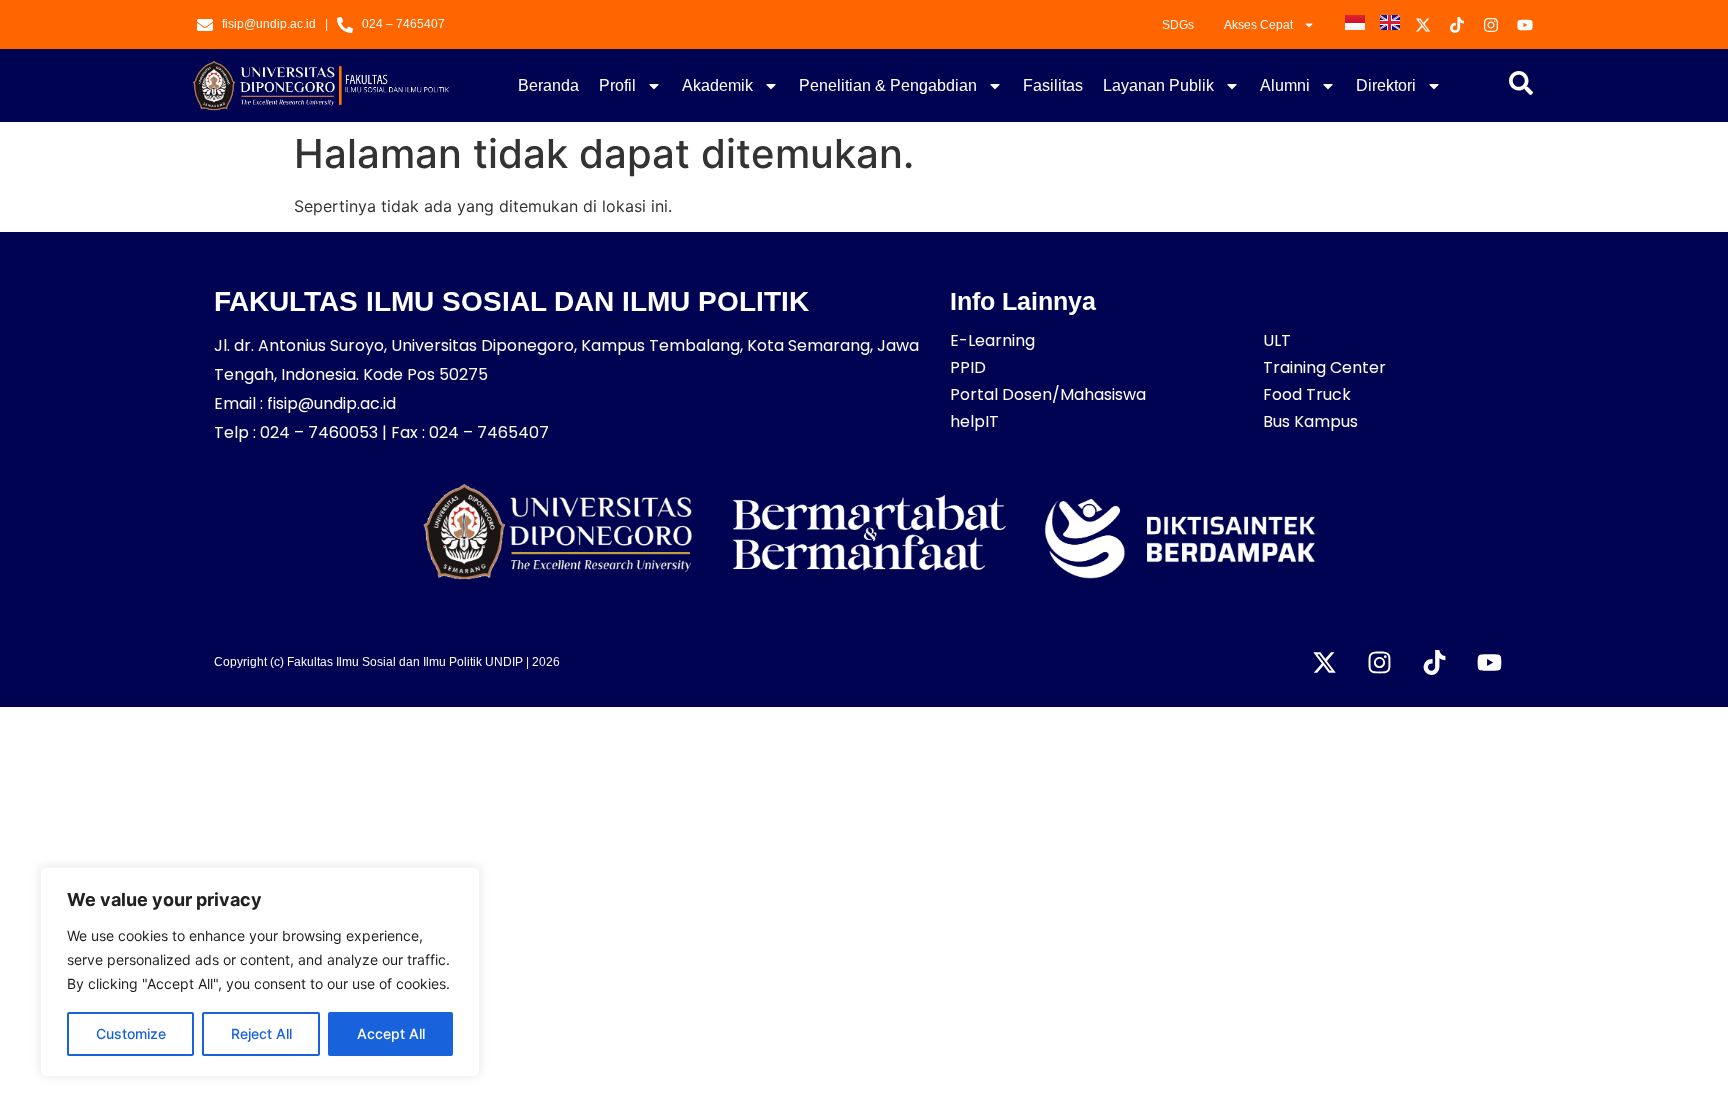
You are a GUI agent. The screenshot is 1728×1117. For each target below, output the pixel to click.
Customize (131, 1033)
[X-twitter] (1324, 662)
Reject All (261, 1033)
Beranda (548, 85)
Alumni (1285, 85)
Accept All (391, 1033)
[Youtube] (1489, 662)
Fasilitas (1053, 85)
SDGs (1178, 25)
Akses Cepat (1258, 25)
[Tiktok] (1434, 662)
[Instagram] (1379, 662)
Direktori (1386, 85)
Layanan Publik (1158, 85)
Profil (617, 85)
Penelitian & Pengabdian (888, 85)
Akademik (717, 85)
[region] (260, 972)
